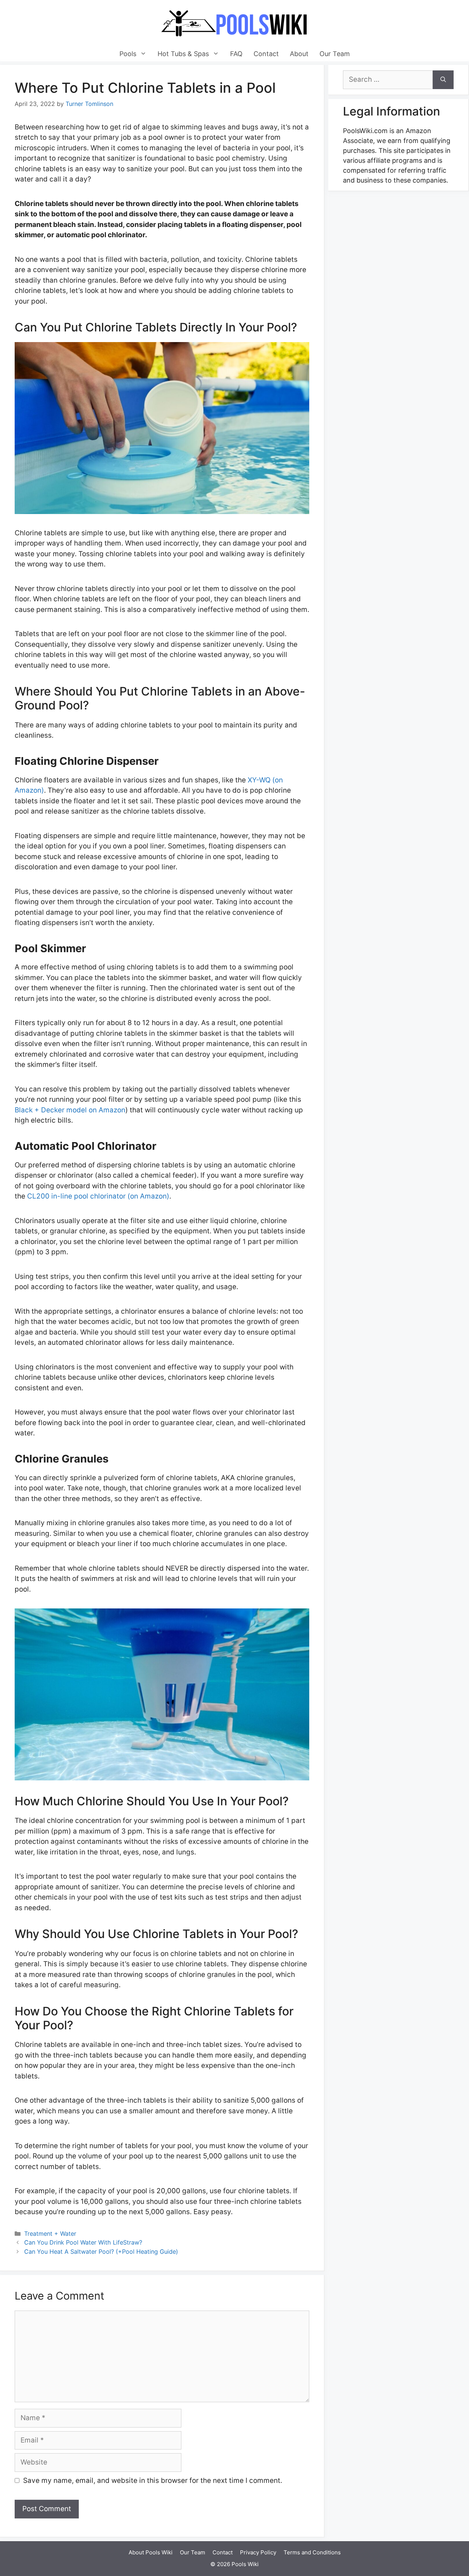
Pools (128, 54)
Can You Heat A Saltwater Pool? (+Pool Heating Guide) (101, 2252)
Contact (266, 54)
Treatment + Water (50, 2234)
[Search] (443, 80)
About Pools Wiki (151, 2552)
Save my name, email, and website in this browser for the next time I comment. (153, 2480)
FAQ (236, 54)
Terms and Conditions (312, 2552)
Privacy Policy (258, 2552)
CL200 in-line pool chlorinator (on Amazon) (98, 1196)
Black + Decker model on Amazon (70, 1110)
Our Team (335, 54)
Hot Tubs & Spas (183, 54)
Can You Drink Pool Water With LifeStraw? (83, 2242)
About (299, 54)
